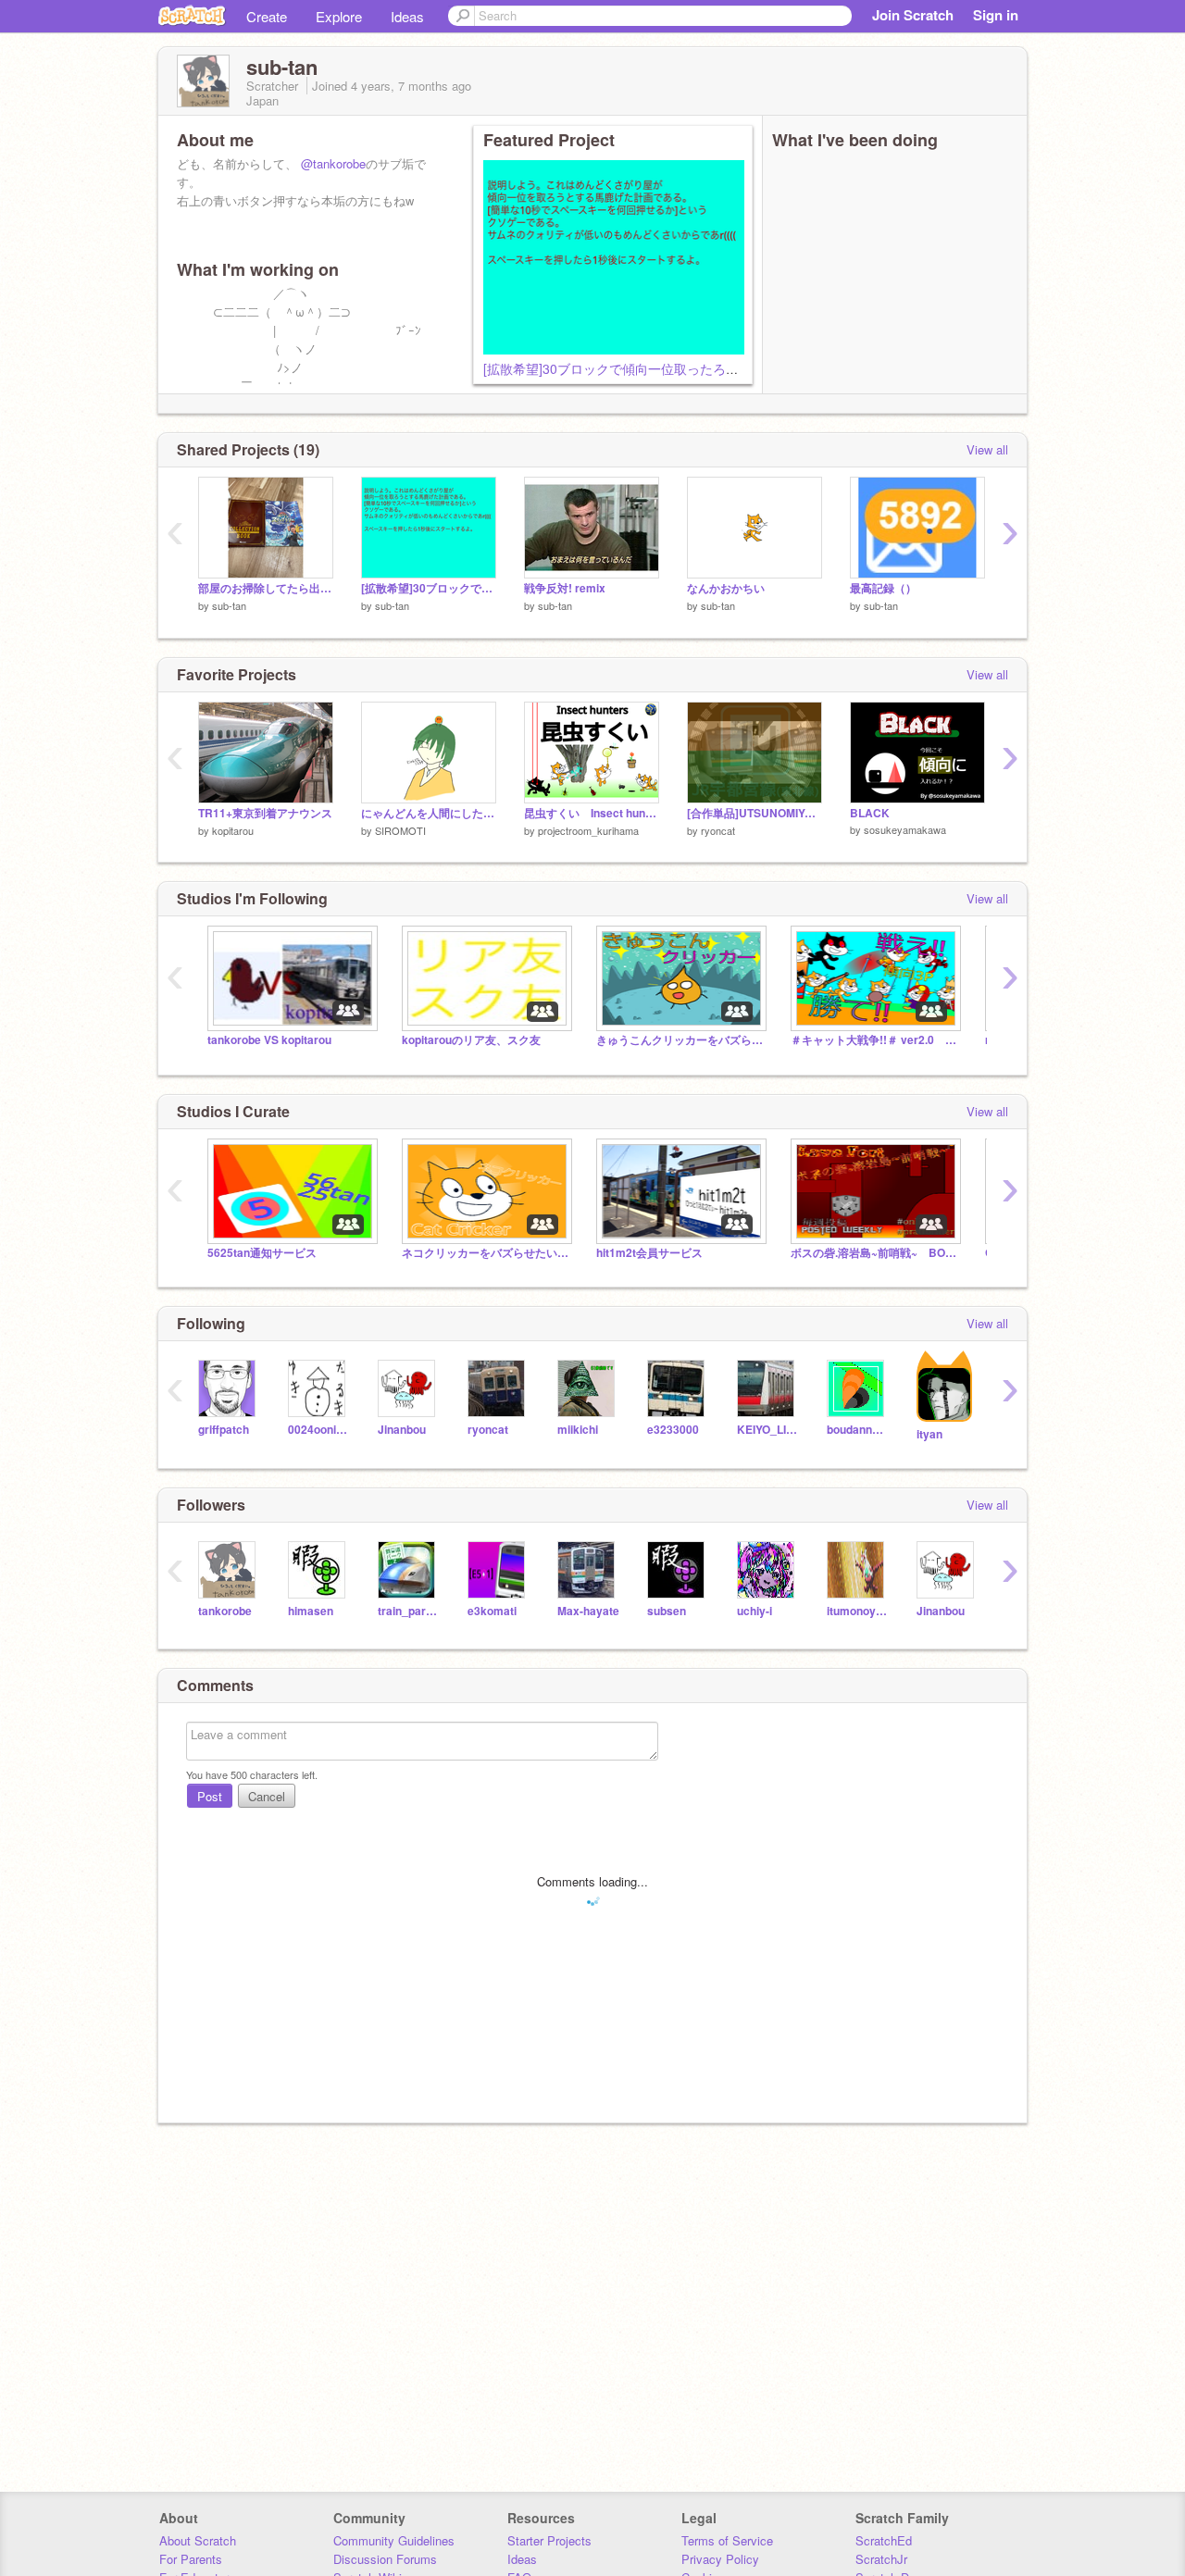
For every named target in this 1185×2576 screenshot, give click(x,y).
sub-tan (229, 605)
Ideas (407, 16)
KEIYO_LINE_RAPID (768, 1430)
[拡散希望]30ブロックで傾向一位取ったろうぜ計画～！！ (650, 368)
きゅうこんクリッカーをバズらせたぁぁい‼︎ (680, 1040)
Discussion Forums (385, 2559)
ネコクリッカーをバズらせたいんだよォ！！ (485, 1253)
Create (267, 16)
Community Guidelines (394, 2540)
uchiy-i (755, 1611)
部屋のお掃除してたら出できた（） (266, 588)
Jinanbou (402, 1430)
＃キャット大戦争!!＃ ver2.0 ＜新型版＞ (874, 1040)
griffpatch (224, 1430)
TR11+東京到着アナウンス (265, 813)
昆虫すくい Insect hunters (592, 813)
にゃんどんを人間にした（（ (429, 813)
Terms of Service (727, 2540)
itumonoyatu (858, 1611)
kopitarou (233, 830)
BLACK (870, 813)
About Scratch (198, 2540)
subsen (667, 1611)
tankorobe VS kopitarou (269, 1040)
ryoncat (718, 830)
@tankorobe (333, 163)
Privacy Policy (720, 2559)
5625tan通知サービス (262, 1253)
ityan (929, 1434)
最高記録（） (883, 588)
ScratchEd (884, 2540)
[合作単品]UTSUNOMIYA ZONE (755, 813)
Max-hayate (588, 1611)
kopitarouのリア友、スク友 (471, 1040)
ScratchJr (881, 2559)
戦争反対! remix (565, 588)
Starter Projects (549, 2540)
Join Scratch (913, 15)
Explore (339, 16)
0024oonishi (319, 1430)
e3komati (492, 1611)
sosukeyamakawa (905, 829)
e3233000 (673, 1430)
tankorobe (225, 1611)
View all (987, 449)
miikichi (578, 1430)
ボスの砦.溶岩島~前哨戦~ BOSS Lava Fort (874, 1253)
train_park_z (409, 1611)
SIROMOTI (400, 830)
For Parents (191, 2559)
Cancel (267, 1796)
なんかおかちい (726, 588)
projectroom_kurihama (588, 830)
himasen (311, 1611)
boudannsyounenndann (858, 1430)
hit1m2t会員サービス (649, 1253)
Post (210, 1796)
